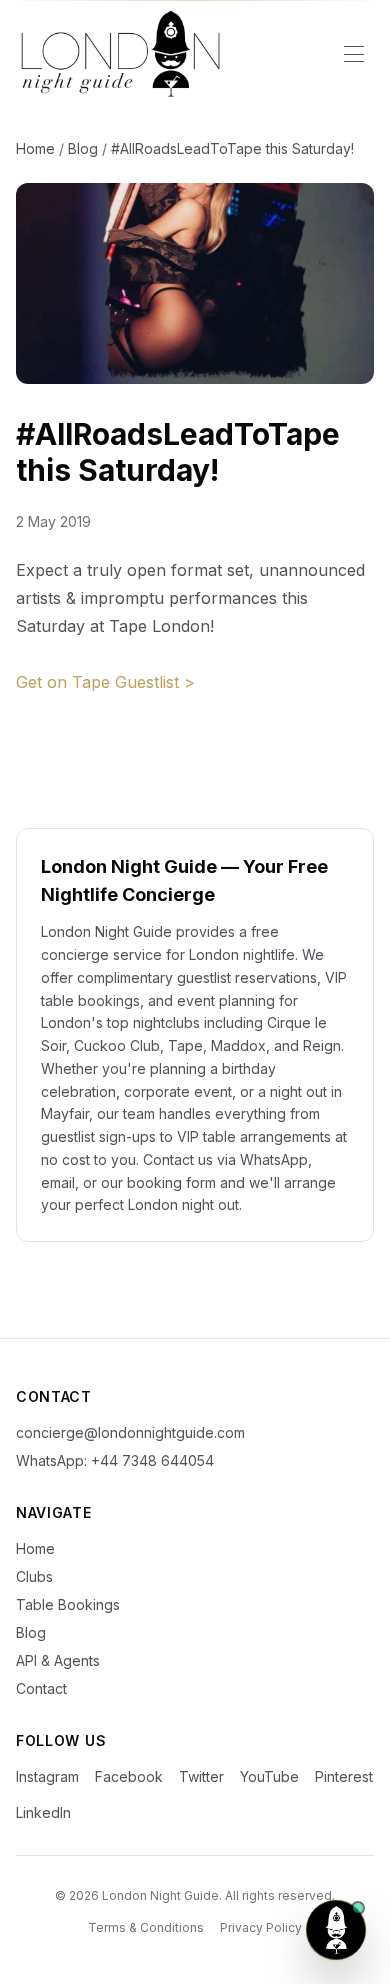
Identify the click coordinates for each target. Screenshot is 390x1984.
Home (35, 148)
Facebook (129, 1776)
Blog (83, 148)
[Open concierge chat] (336, 1930)
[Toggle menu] (354, 54)
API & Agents (58, 1660)
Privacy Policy (261, 1927)
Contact (41, 1688)
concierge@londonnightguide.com (130, 1432)
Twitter (201, 1776)
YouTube (269, 1776)
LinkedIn (43, 1812)
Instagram (47, 1776)
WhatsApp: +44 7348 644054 (115, 1460)
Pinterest (344, 1776)
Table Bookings (68, 1604)
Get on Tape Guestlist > (105, 682)
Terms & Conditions (146, 1927)
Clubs (34, 1576)
